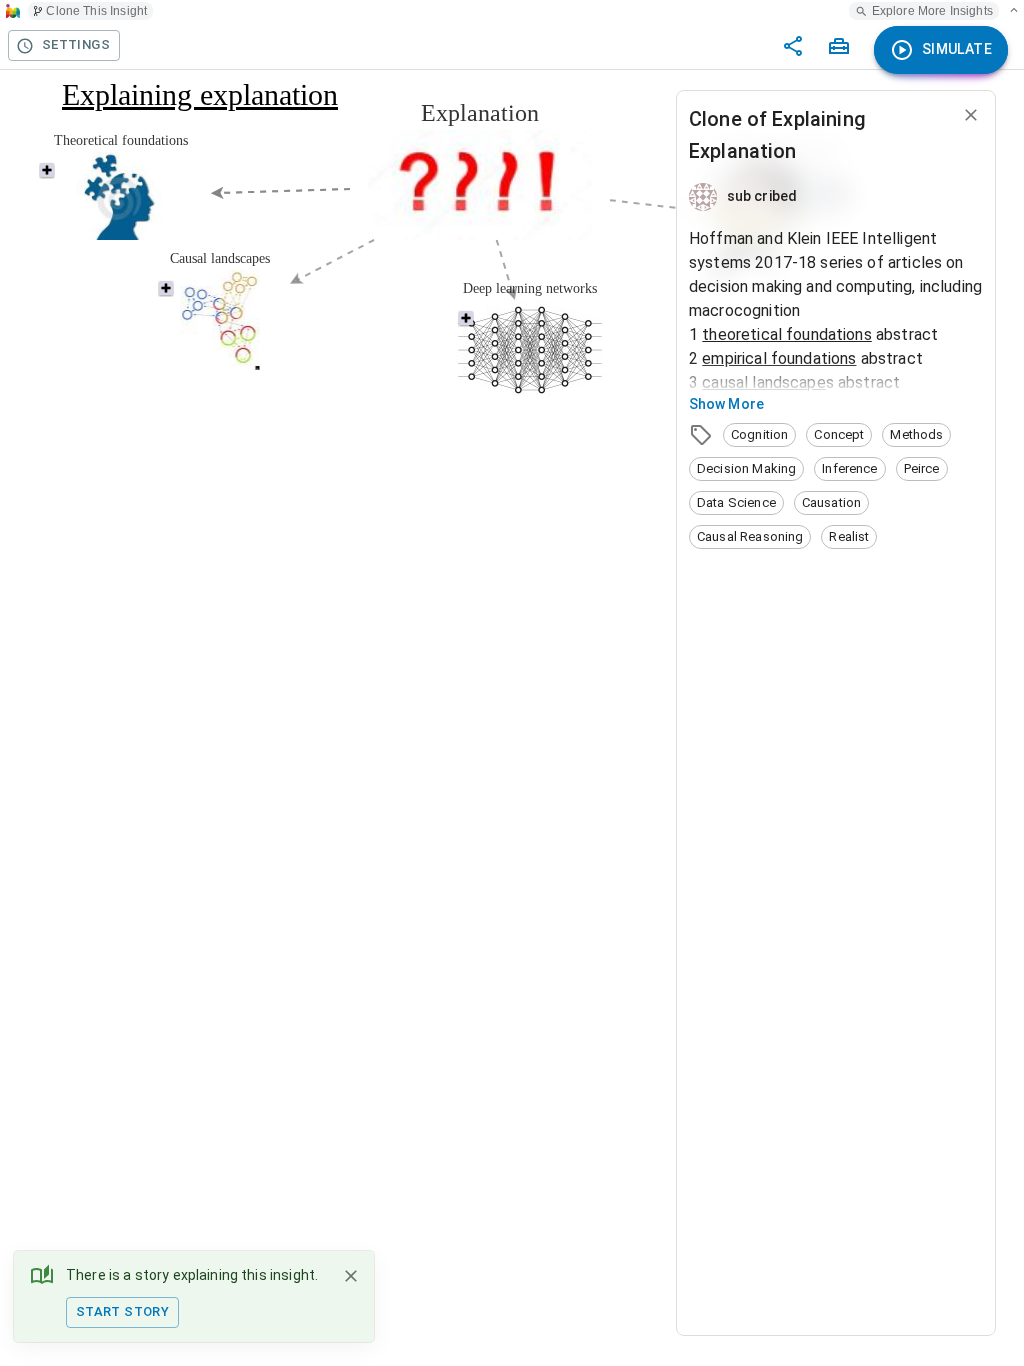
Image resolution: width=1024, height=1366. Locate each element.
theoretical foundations (786, 334)
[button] (759, 435)
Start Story (122, 1311)
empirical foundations (779, 358)
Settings (76, 44)
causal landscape (763, 382)
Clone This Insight (96, 11)
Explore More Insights (932, 11)
